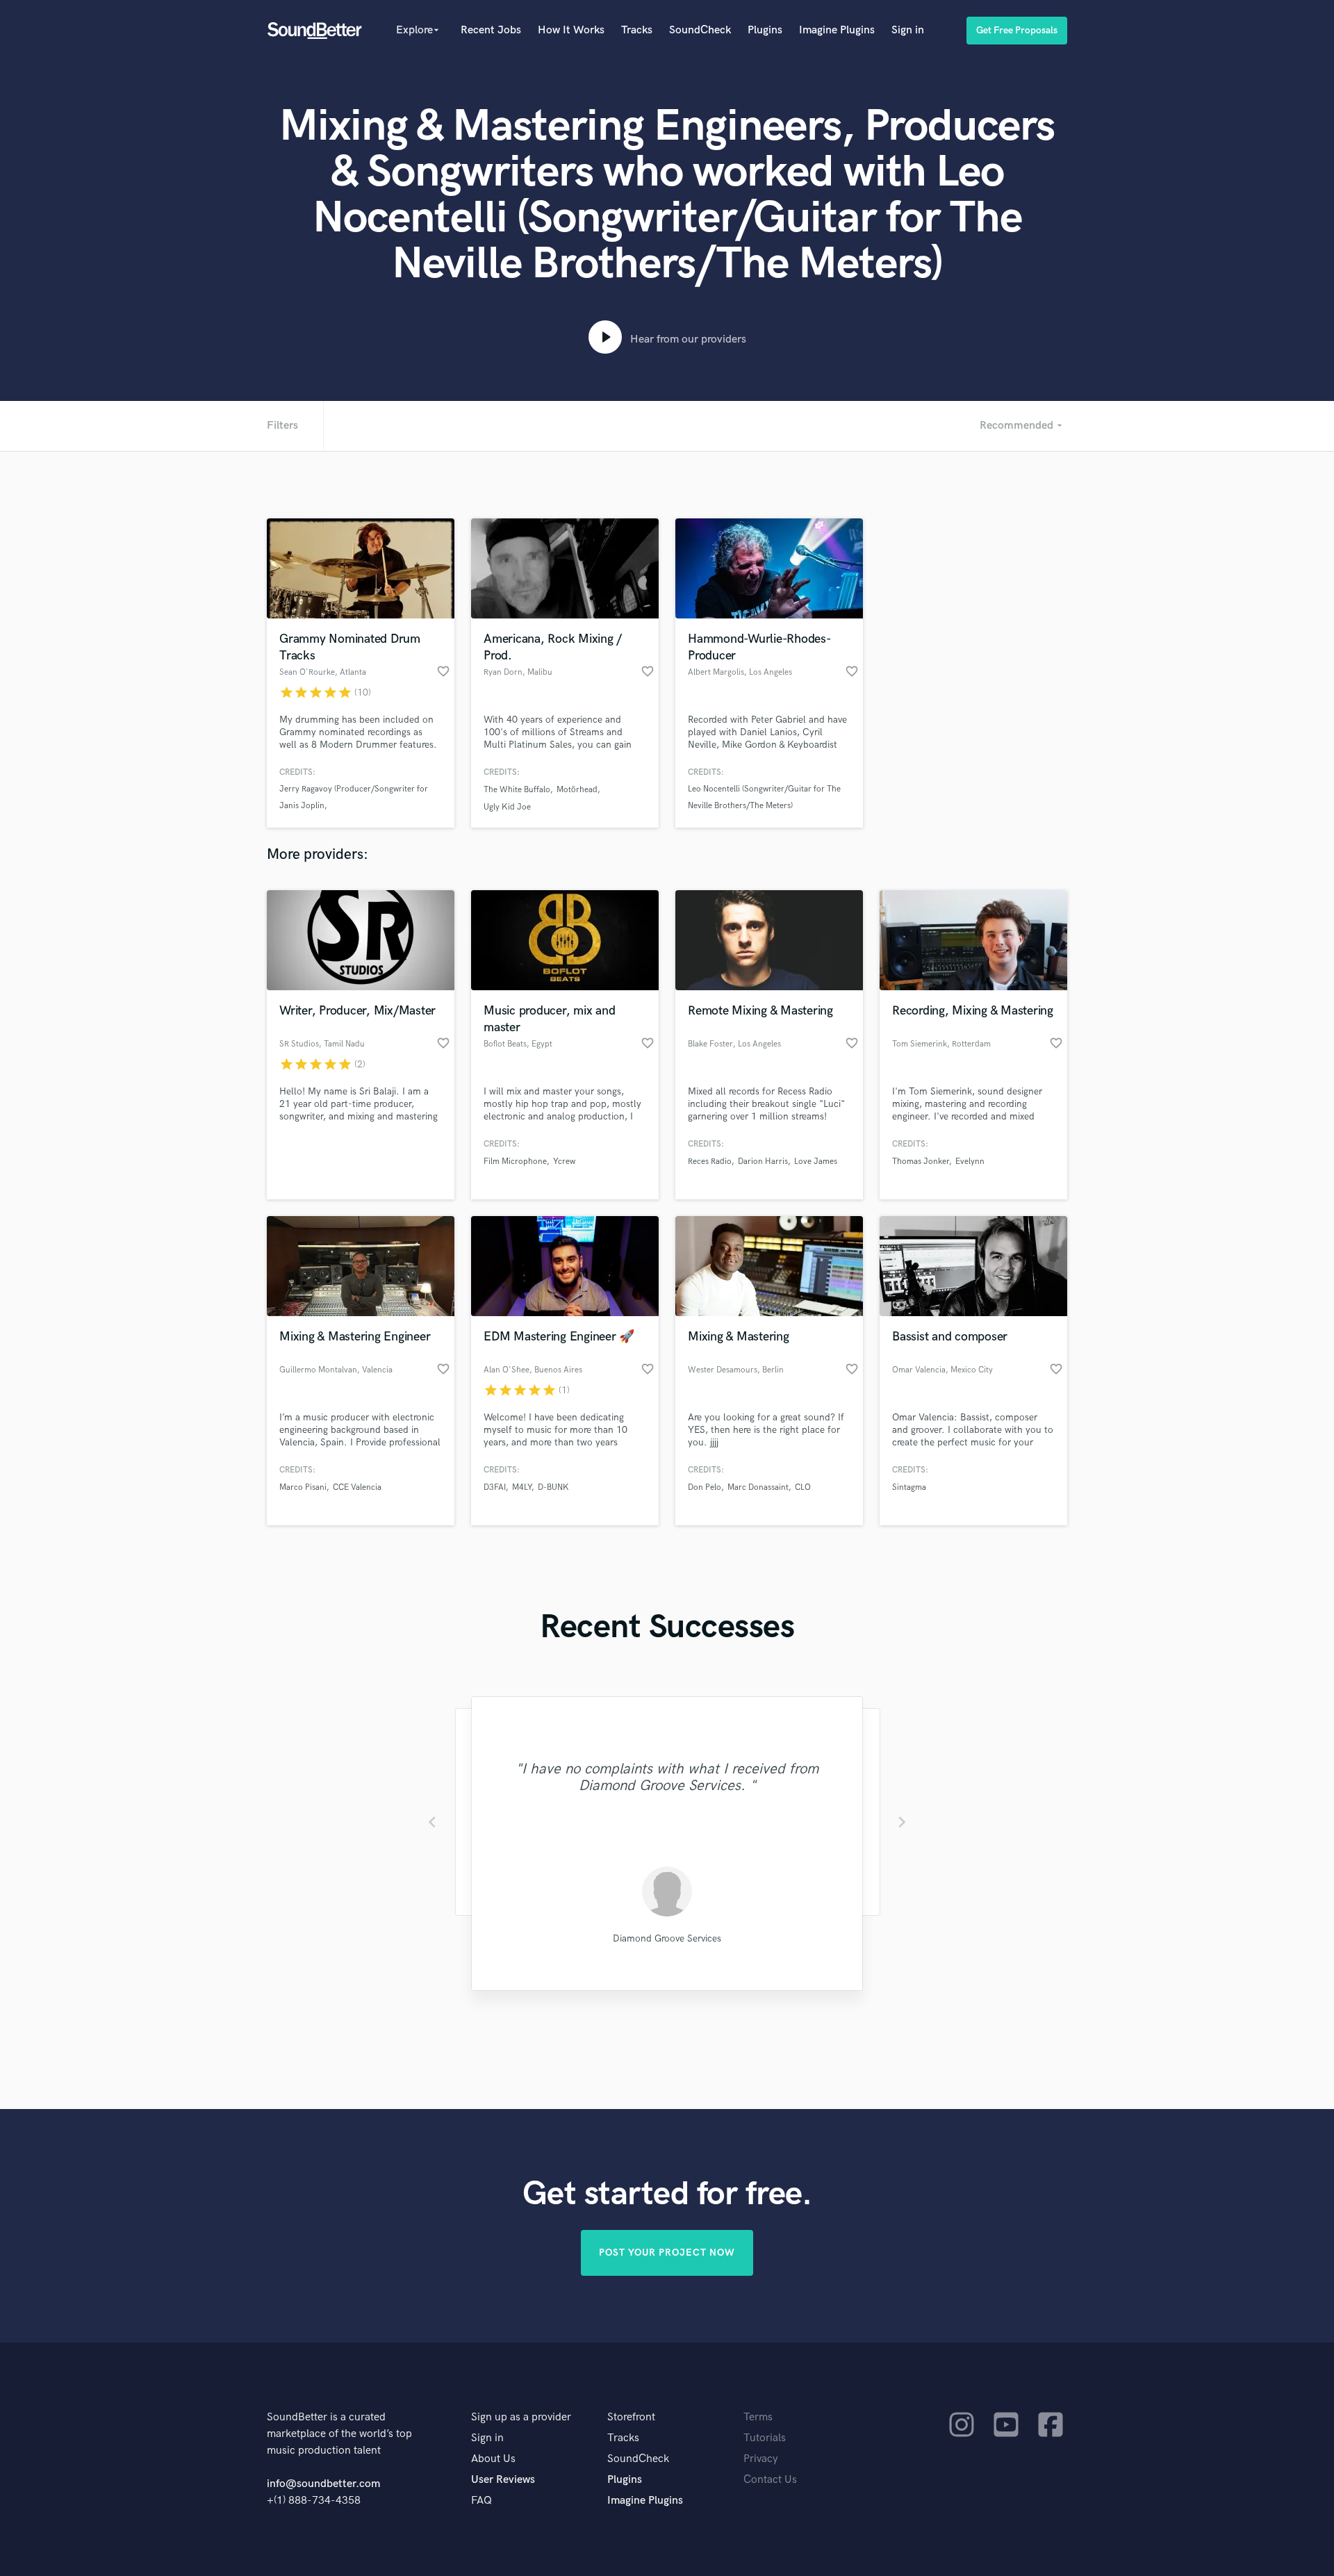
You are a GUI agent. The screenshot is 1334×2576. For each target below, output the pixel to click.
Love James (816, 1162)
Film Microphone (515, 1162)
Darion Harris (763, 1162)
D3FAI (495, 1487)
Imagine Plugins (837, 30)
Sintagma (909, 1487)
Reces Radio (710, 1162)
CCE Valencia (357, 1487)
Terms (758, 2417)
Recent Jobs (491, 30)
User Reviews (503, 2480)
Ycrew (564, 1162)
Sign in (908, 30)
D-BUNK (553, 1487)
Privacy (761, 2459)
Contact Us (770, 2480)
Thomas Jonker (921, 1162)
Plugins (765, 30)
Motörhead (577, 790)
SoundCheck (700, 30)
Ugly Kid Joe (507, 807)
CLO (803, 1487)
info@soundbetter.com (323, 2484)
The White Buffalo (517, 790)
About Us (493, 2459)
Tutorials (765, 2438)
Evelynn (970, 1162)
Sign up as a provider (521, 2417)
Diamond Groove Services (667, 1938)
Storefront (631, 2417)
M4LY (522, 1487)
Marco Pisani (303, 1487)
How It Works (571, 30)
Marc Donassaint (758, 1487)
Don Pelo (705, 1487)
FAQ (481, 2501)
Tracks (637, 30)
